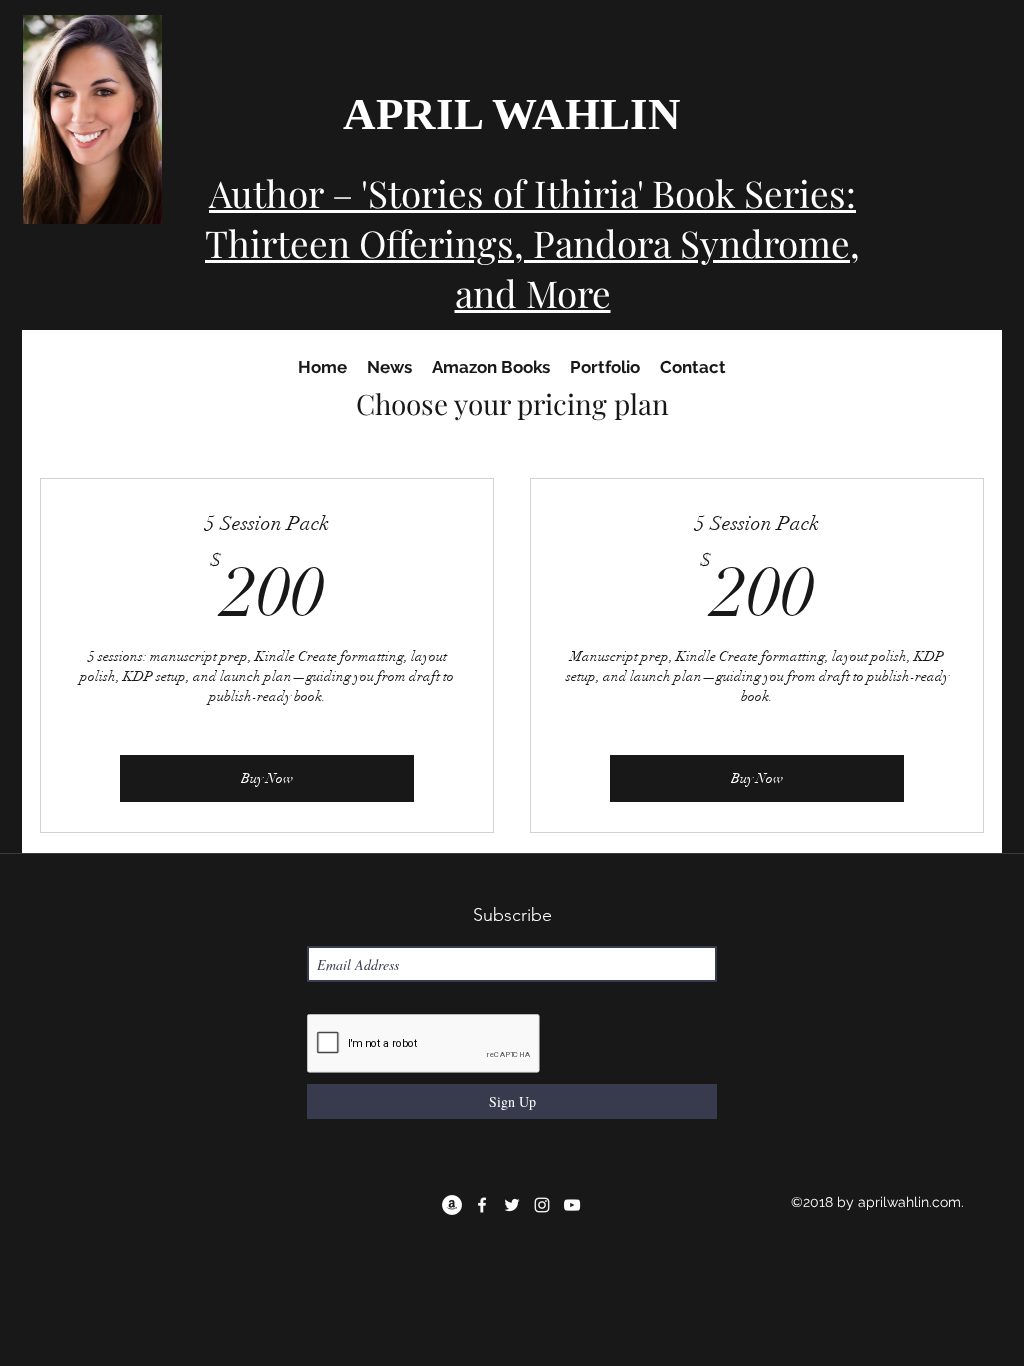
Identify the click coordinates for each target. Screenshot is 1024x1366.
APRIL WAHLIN (512, 114)
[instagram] (542, 1205)
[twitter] (512, 1205)
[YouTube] (572, 1205)
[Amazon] (452, 1205)
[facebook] (482, 1205)
